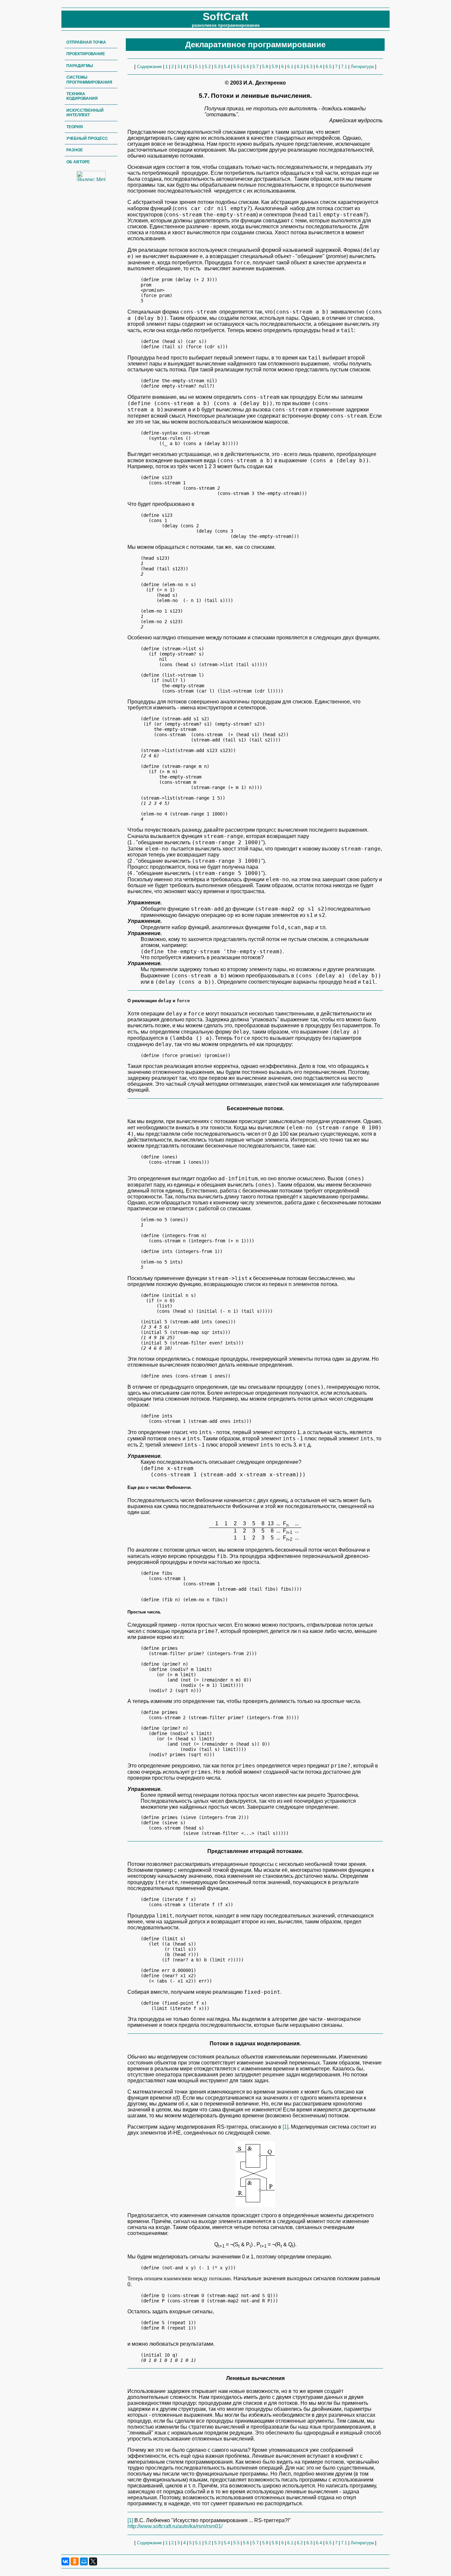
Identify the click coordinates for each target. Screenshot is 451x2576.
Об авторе (78, 162)
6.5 (329, 67)
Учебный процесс (87, 138)
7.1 (344, 67)
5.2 (208, 67)
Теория (75, 127)
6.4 (319, 67)
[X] (93, 2561)
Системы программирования (89, 80)
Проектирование (86, 54)
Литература (362, 67)
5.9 (275, 67)
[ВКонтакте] (65, 2561)
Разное (75, 150)
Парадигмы (80, 66)
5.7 (256, 67)
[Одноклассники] (75, 2561)
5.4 (227, 67)
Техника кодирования (82, 96)
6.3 (309, 67)
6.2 (300, 67)
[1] (285, 2127)
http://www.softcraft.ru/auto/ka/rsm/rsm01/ (175, 2526)
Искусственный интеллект (85, 113)
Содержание (149, 67)
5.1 (198, 67)
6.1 (290, 67)
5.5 (236, 67)
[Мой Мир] (84, 2561)
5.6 (246, 67)
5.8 (265, 67)
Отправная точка (86, 42)
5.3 (217, 67)
